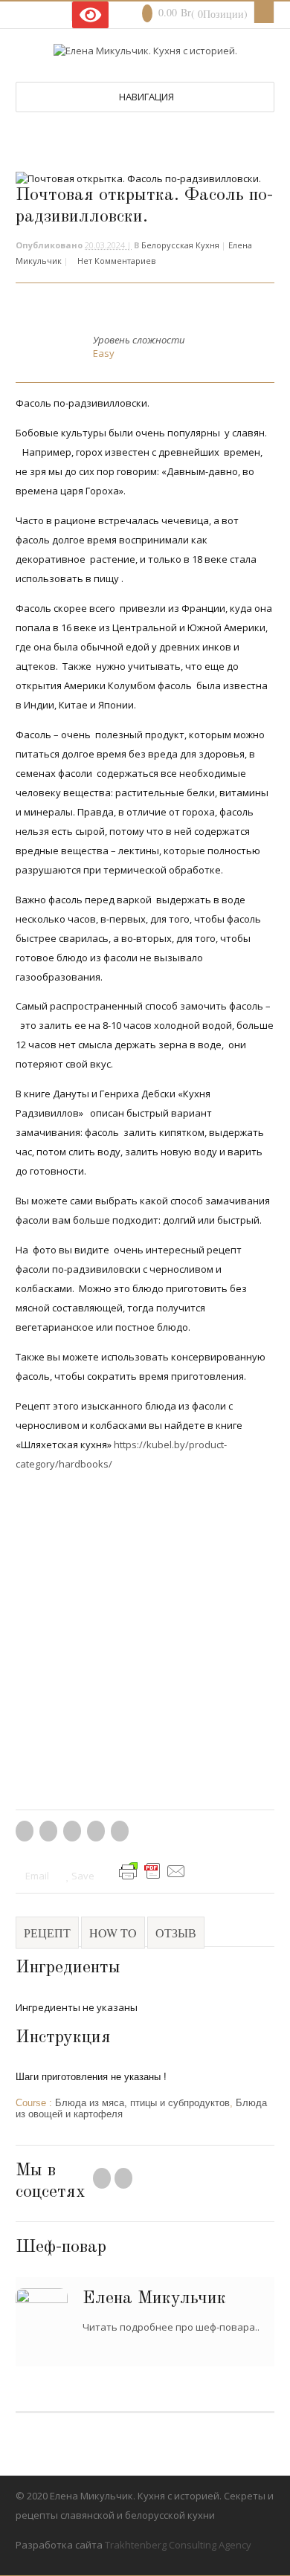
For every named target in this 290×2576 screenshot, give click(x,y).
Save (82, 1876)
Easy (104, 353)
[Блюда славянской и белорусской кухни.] (145, 51)
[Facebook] (102, 2181)
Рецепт (47, 1933)
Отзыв (176, 1933)
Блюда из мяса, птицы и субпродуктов (142, 2103)
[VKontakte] (57, 12)
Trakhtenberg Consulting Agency (178, 2545)
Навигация (146, 97)
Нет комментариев (116, 261)
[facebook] (19, 12)
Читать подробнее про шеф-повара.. (171, 2327)
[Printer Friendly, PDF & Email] (152, 1876)
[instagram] (45, 12)
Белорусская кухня (180, 245)
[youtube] (32, 12)
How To (113, 1933)
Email (36, 1876)
